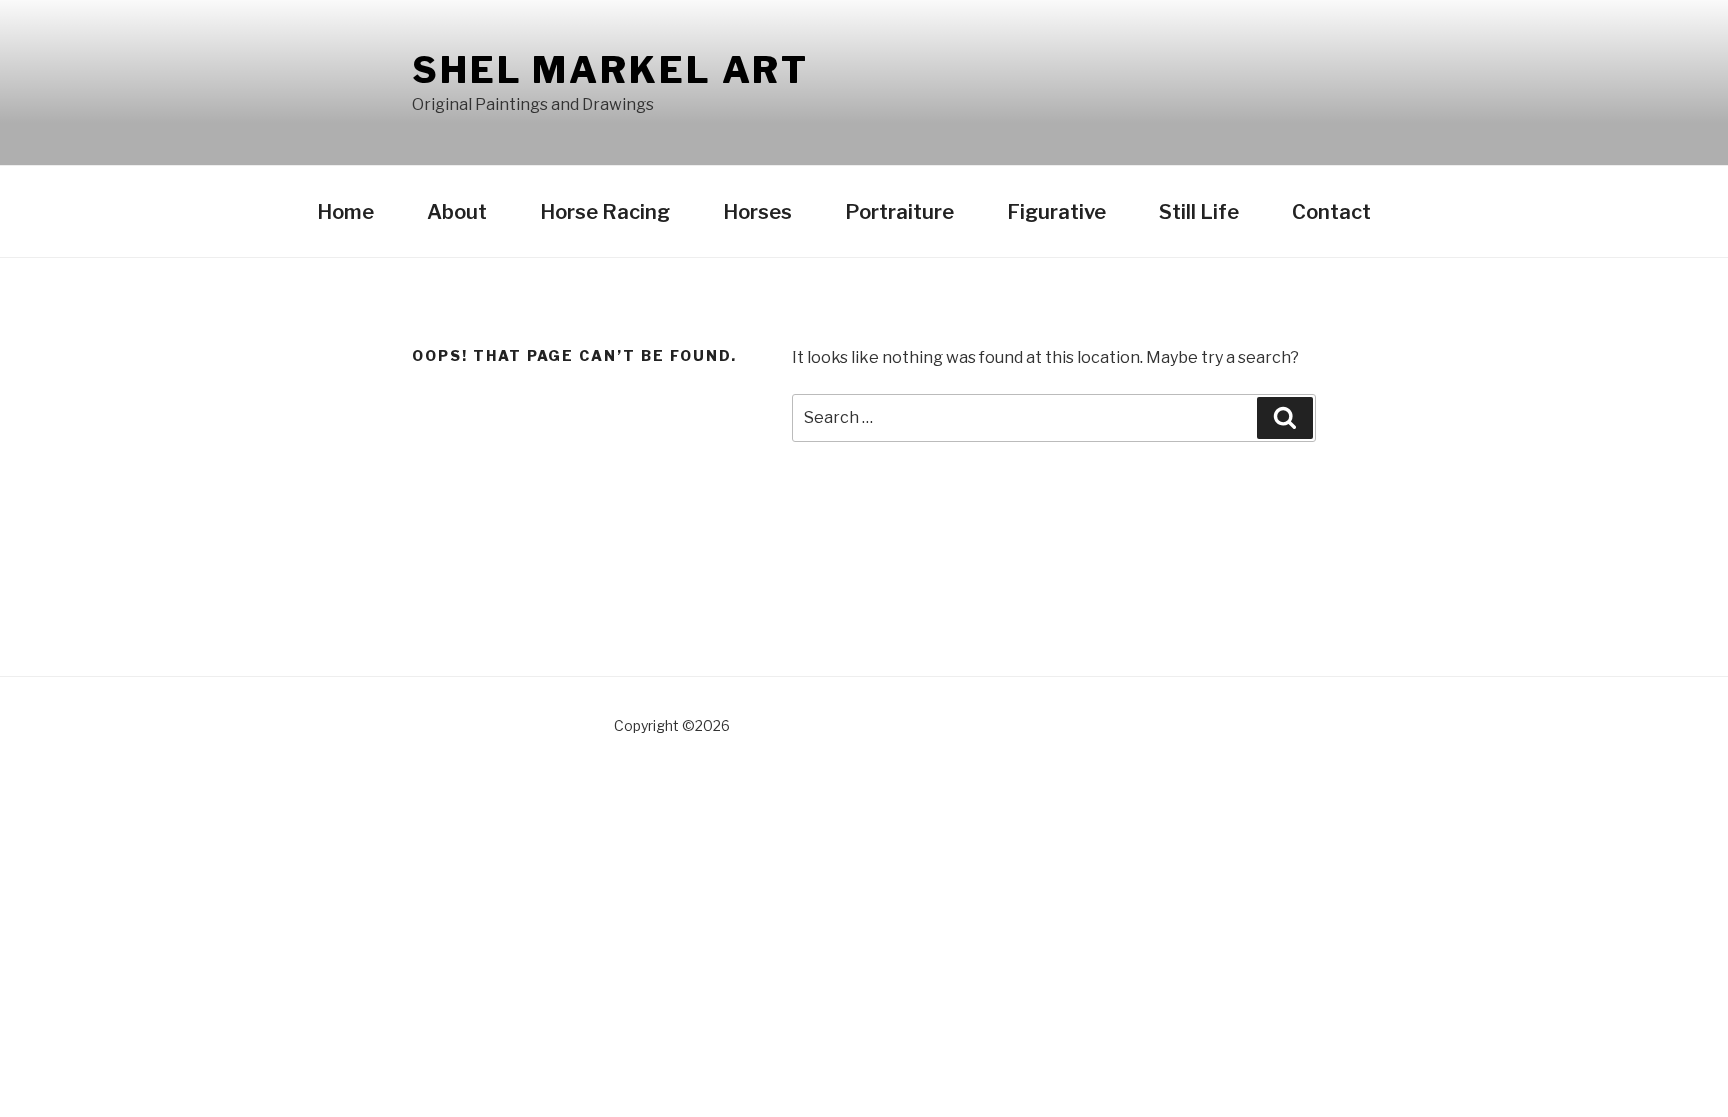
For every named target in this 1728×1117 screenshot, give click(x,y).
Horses (757, 212)
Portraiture (899, 212)
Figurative (1056, 212)
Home (345, 212)
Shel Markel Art (610, 70)
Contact (1331, 212)
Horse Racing (605, 212)
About (457, 212)
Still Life (1199, 212)
